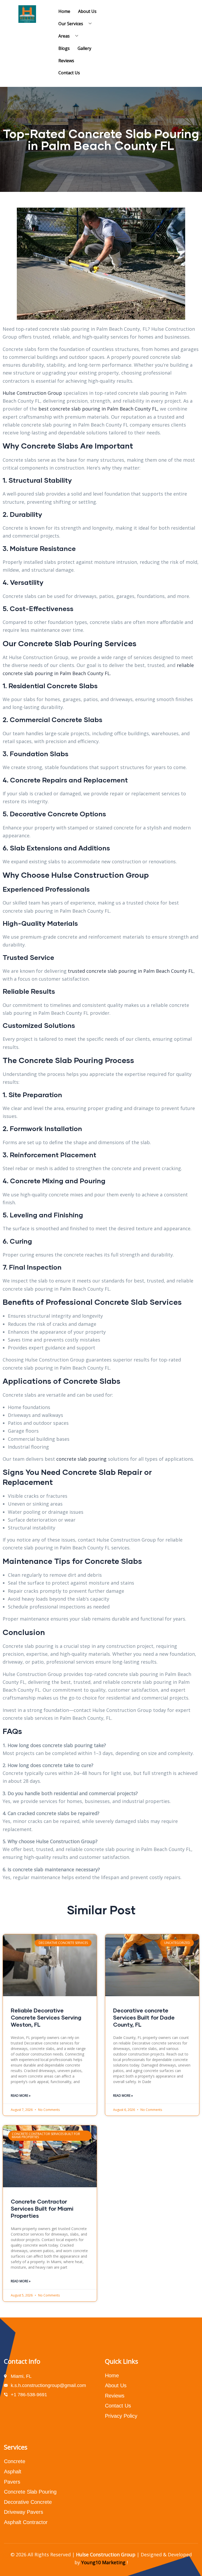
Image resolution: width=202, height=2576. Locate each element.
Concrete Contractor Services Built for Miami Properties (42, 2209)
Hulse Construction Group (32, 393)
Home (64, 11)
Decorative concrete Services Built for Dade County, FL (144, 2017)
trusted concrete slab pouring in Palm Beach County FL (130, 971)
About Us (87, 11)
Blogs (64, 48)
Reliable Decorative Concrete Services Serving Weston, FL (46, 2017)
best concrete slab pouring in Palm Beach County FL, (99, 409)
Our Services (71, 24)
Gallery (84, 48)
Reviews (66, 61)
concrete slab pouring (81, 1459)
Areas (64, 36)
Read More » (21, 2096)
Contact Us (69, 73)
